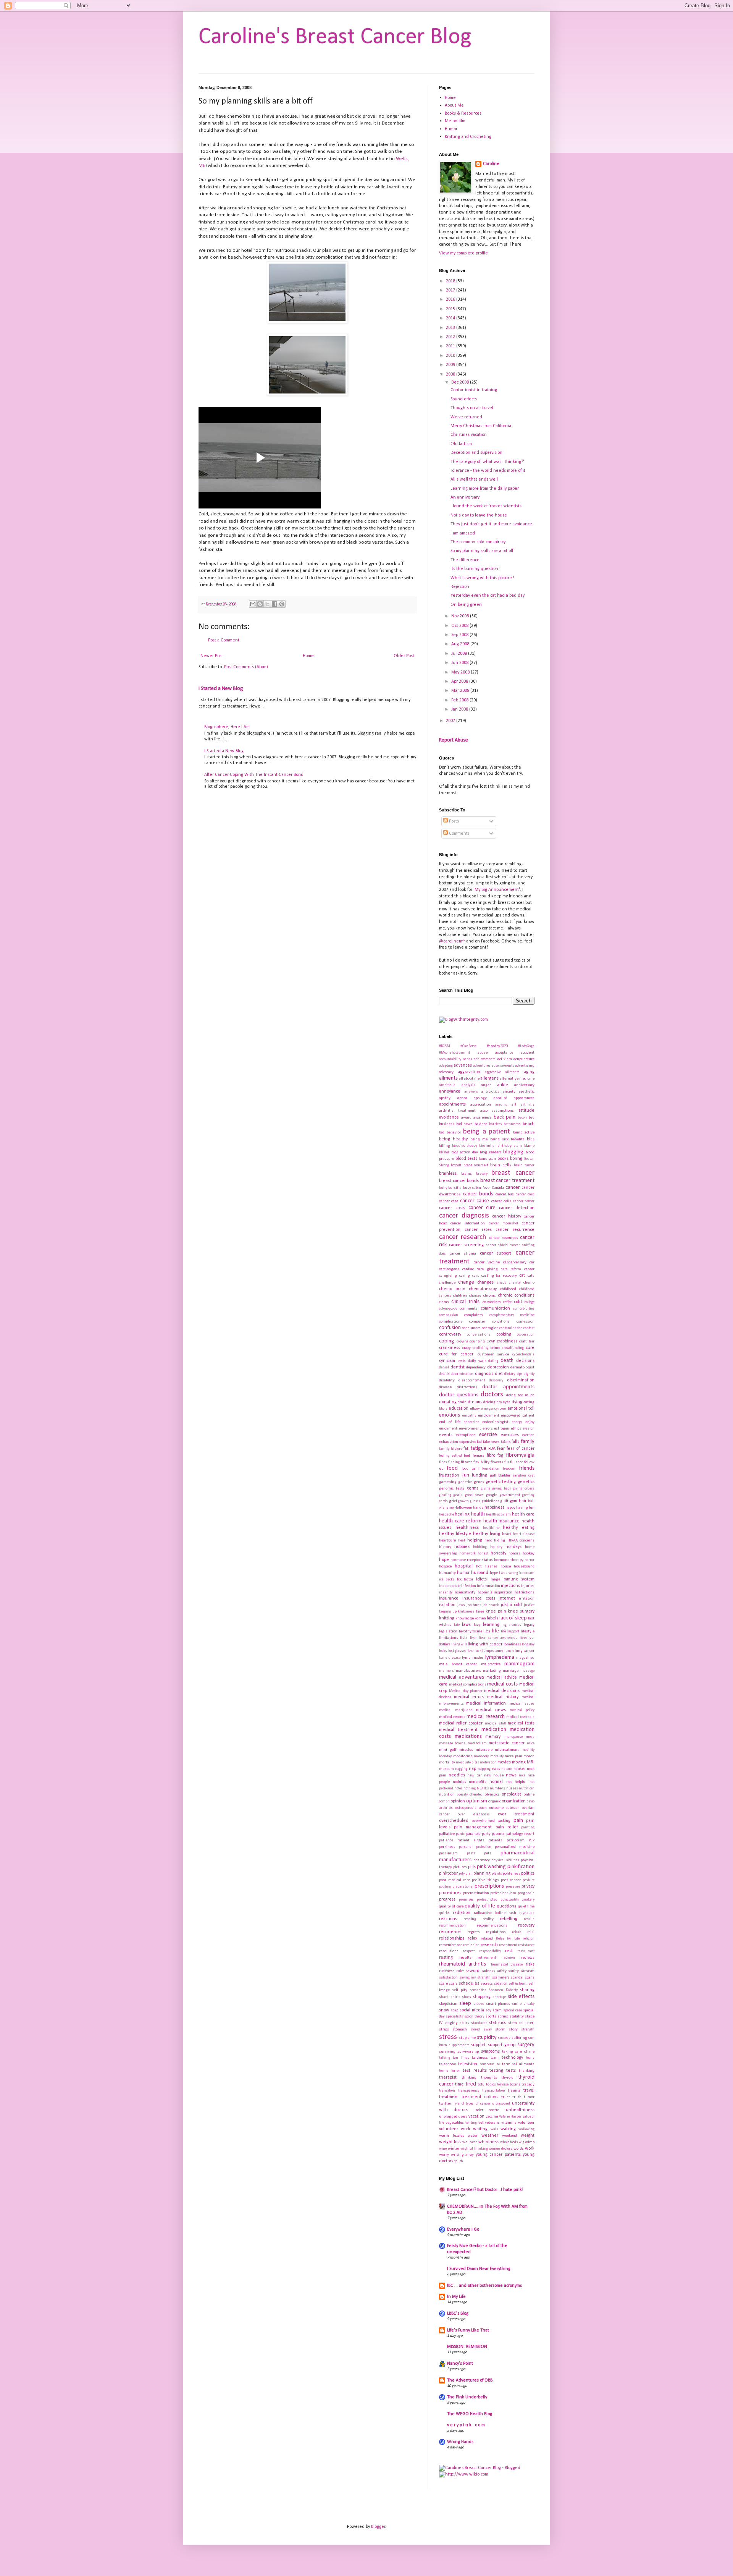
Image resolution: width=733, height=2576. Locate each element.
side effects (521, 1997)
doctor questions (459, 1395)
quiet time (526, 1906)
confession (526, 1322)
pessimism (448, 1853)
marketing (492, 1671)
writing (457, 2155)
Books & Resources (463, 113)
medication (494, 1730)
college (530, 1302)
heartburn (448, 1541)
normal (496, 1782)
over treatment (516, 1814)
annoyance (450, 1091)
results (465, 1958)
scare (443, 1984)
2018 (451, 281)
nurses (512, 1788)
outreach (513, 1808)
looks (443, 1651)
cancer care (449, 1201)
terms (444, 2071)
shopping (482, 1997)
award (466, 1118)
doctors (492, 1395)
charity (515, 1283)
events (446, 1435)
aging (529, 1072)
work (530, 2149)
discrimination (521, 1380)
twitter (445, 2104)
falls (515, 1442)
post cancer (511, 1880)
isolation (447, 1605)
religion (529, 1939)
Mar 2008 (461, 691)
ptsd (494, 1900)
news (511, 1775)
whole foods (509, 2142)
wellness (470, 2142)
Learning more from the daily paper (485, 489)
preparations (463, 1887)
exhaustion (449, 1442)
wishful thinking (474, 2149)
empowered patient (518, 1416)
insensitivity (464, 1592)
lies (487, 1631)
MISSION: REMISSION (467, 2347)
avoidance (449, 1117)
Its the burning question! (475, 569)
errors (488, 1429)
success (504, 2038)
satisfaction (448, 1978)
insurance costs (479, 1598)
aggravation (469, 1072)
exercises (510, 1435)
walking (508, 2129)
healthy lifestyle (455, 1534)
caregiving (448, 1276)
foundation (491, 1469)
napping (484, 1769)
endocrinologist (495, 1422)
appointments (452, 1104)
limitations (449, 1638)
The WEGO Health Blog (470, 2414)
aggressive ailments (502, 1072)
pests (471, 1853)
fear (501, 1449)
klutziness (466, 1612)
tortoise (503, 2085)
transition (447, 2091)
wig (521, 2142)
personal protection (475, 1847)
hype (494, 1573)
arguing (501, 1105)
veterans (492, 2123)
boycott (456, 1165)
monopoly (481, 1756)
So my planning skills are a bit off (482, 551)
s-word (473, 1971)
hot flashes (487, 1566)
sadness (488, 1971)
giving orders (524, 1489)
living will (459, 1644)
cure (530, 1348)
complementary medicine (512, 1315)
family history (450, 1449)
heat (462, 1541)
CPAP (491, 1341)
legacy (529, 1625)
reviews (528, 1958)
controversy (450, 1334)
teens (530, 2058)
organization (514, 1801)
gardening (448, 1482)
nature (507, 1769)
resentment (508, 1945)
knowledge (465, 1618)
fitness (467, 1462)
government (510, 1495)
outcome (496, 1808)
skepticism (448, 2004)
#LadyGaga (526, 1046)
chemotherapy (483, 1289)
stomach (460, 2030)
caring (465, 1276)
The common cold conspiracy (478, 542)
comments (469, 1309)
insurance (449, 1598)
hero (488, 1541)
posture (529, 1880)
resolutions (449, 1951)
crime (495, 1348)
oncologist (511, 1794)
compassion (449, 1315)
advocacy (446, 1072)
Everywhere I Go (463, 2230)
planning (482, 1873)
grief (453, 1501)
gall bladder (500, 1476)
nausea (520, 1769)
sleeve (479, 2004)
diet (499, 1374)
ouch (483, 1808)
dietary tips (513, 1374)
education (459, 1409)
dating (493, 1361)
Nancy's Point (460, 2364)
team (495, 2058)
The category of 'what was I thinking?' (487, 462)
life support (510, 1631)
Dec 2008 (461, 382)
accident (528, 1053)
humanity (447, 1573)
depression (498, 1367)
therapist (448, 2077)
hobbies (462, 1547)
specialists (454, 2017)
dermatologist (522, 1367)
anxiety (509, 1092)
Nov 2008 (461, 616)
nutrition (447, 1795)
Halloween (463, 1508)
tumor (529, 2097)
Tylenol (459, 2104)
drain (462, 1402)
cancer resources (504, 1238)
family (528, 1442)
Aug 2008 (461, 644)
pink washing (491, 1867)
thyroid (507, 2078)
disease (445, 1387)
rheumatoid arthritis (463, 1964)
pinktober (448, 1873)
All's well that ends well (474, 479)
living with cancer (485, 1644)
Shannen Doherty (503, 1990)
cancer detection (517, 1208)
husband (480, 1573)
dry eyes (504, 1402)
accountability (450, 1059)
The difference (465, 560)
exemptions (466, 1435)
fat (466, 1449)
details (444, 1374)
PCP (532, 1840)
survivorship (468, 2052)
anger (486, 1085)
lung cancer (525, 1651)
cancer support (496, 1253)
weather (490, 2136)
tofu (481, 2085)
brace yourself (476, 1165)
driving (489, 1402)
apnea (462, 1098)
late (457, 1625)
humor (463, 1573)
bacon (522, 1118)
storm (500, 2030)
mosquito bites (467, 1762)
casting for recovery (499, 1276)
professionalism (503, 1893)
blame (529, 1146)
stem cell (516, 2023)
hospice (445, 1566)
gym (513, 1501)
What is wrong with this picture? (482, 578)
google (491, 1495)
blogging (513, 1152)
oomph (444, 1801)
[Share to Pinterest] (282, 604)
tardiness (480, 2058)
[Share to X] (267, 604)
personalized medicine (515, 1847)
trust (506, 2097)
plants (497, 1874)
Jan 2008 (460, 709)
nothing (470, 1788)
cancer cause (475, 1201)
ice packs (447, 1579)
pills (472, 1867)
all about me (469, 1079)
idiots (481, 1579)
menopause (513, 1737)
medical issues (522, 1704)
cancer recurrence (515, 1230)
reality (488, 1919)
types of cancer (478, 2104)
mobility (528, 1750)
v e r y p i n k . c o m (466, 2425)
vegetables (455, 2123)
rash (512, 1913)
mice (531, 1743)
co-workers (492, 1302)
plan (469, 1874)
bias (531, 1139)
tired (471, 2084)
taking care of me (518, 2052)
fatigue (478, 1448)
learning (491, 1625)
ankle (503, 1085)
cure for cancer (456, 1354)
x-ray (470, 2155)
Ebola (443, 1409)
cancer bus (505, 1194)
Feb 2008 (460, 700)
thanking (527, 2071)
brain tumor (524, 1165)
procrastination (476, 1893)
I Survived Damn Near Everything (479, 2269)
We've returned (466, 417)
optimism (477, 1801)
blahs (518, 1146)
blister (444, 1152)
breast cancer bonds (459, 1181)
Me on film (455, 121)
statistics (497, 2023)
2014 (451, 318)
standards (479, 2023)
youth (459, 2161)
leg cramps (512, 1625)
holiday (496, 1547)
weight (528, 2136)
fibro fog (495, 1456)
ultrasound (501, 2104)
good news (474, 1495)
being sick (499, 1139)
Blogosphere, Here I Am (227, 727)
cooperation (526, 1335)
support (478, 2045)
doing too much (520, 1395)
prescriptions (489, 1886)
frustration (449, 1475)
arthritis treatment (457, 1111)
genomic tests (452, 1489)
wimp (530, 2142)
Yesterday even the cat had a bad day (488, 596)
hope (444, 1560)
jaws (461, 1605)
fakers (506, 1442)
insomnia (484, 1592)
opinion (458, 1801)
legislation (448, 1631)
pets (488, 1853)
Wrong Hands (460, 2442)
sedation (501, 1984)
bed (442, 1133)
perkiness (447, 1847)
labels (492, 1618)
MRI (531, 1762)
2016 (451, 300)
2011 (451, 346)
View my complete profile (463, 253)
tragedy (528, 2085)
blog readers (491, 1152)
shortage (499, 1997)
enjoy (530, 1422)
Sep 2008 (460, 635)
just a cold (512, 1605)
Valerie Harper (510, 2117)
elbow (475, 1409)
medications (468, 1736)
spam (497, 2010)
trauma (514, 2091)
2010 (451, 356)
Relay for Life (508, 1939)
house (506, 1566)
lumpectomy (493, 1651)
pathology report (520, 1834)
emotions (450, 1415)
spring (503, 2017)
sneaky (529, 2004)
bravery (482, 1174)
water (473, 2136)
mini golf (448, 1750)
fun (466, 1475)
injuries (528, 1586)
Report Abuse (454, 740)
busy (467, 1188)
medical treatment (458, 1730)
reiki (531, 1932)
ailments (448, 1078)
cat (522, 1276)
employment (489, 1416)
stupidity (487, 2038)
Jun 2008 (460, 663)
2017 (451, 290)
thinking (469, 2078)
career (529, 1269)
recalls (529, 1919)
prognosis (526, 1893)
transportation (494, 2091)
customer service (493, 1354)
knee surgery (521, 1611)
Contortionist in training (474, 390)
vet (481, 2123)
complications (451, 1322)
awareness (483, 1118)
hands (478, 1508)
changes (485, 1282)
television (468, 2064)
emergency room (494, 1409)
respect (469, 1951)
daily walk (477, 1361)
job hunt (474, 1605)
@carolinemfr (452, 941)
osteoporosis (466, 1808)
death (507, 1361)
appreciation (481, 1105)
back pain (505, 1117)
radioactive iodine (490, 1913)
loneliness (512, 1644)
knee (480, 1612)
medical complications (468, 1685)
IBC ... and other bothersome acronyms (484, 2286)
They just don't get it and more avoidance (491, 524)
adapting (446, 1066)
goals (458, 1495)
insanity (446, 1592)
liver (473, 1638)
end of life (450, 1422)
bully (443, 1188)
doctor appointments (508, 1387)
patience (446, 1840)
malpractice (491, 1664)
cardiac (468, 1269)
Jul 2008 (460, 654)
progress (447, 1899)
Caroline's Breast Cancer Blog (335, 37)
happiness (494, 1507)
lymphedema (500, 1657)
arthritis (528, 1105)
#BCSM (445, 1046)
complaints (474, 1315)
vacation (476, 2116)
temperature (490, 2064)
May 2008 (461, 672)
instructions (524, 1592)
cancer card (525, 1194)
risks (530, 1964)
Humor (451, 129)
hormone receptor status (472, 1560)
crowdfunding (513, 1348)
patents (498, 1834)
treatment (449, 2097)
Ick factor (465, 1579)
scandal (517, 1978)
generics (465, 1482)
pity (462, 1874)
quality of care (451, 1906)
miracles (466, 1750)
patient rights (471, 1840)
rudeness (447, 1971)
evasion (529, 1429)
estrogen (502, 1429)
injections (510, 1586)
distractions (467, 1387)
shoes (467, 1997)
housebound (524, 1566)
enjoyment (448, 1429)
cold (518, 1302)
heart (507, 1534)
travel (529, 2090)
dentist (458, 1367)
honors (514, 1554)
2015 (451, 309)
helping (475, 1540)
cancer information (468, 1223)
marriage (511, 1671)
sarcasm (527, 1971)
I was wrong (509, 1573)
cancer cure (482, 1208)
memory (493, 1737)
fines (443, 1462)
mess (530, 1737)
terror (456, 2071)
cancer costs (452, 1208)
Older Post (404, 656)
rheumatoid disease (506, 1965)
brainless (448, 1174)
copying (462, 1341)
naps (496, 1769)
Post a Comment (224, 640)
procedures (450, 1893)
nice (522, 1775)
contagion (490, 1328)
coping (447, 1341)
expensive (468, 1442)
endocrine (471, 1422)
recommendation (452, 1926)
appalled (501, 1098)
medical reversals (520, 1717)
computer (477, 1322)
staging (451, 2023)
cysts (462, 1361)
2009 (451, 365)
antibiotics (490, 1092)
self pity (459, 1990)
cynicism (447, 1361)
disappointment (472, 1380)
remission (471, 1945)
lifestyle (528, 1631)
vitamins (509, 2123)
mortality (447, 1762)
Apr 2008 (460, 682)
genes (479, 1482)
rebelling (509, 1919)
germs (472, 1488)
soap (454, 2010)
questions (506, 1906)
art (514, 1105)
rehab (517, 1932)
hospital (464, 1566)
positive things (485, 1880)
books (503, 1159)
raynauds (527, 1913)
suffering (519, 2038)
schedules (469, 1983)
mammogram (519, 1664)
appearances (524, 1098)
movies (504, 1762)
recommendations (492, 1926)
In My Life (456, 2297)
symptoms (490, 2051)
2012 (451, 337)
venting (471, 2123)
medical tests (521, 1723)
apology (480, 1098)
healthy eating (519, 1528)
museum (446, 1769)
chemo (529, 1283)
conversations (479, 1335)
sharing (527, 1990)
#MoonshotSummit (454, 1053)
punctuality (510, 1900)
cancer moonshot (503, 1223)
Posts (453, 821)
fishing (454, 1462)
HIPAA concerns (521, 1541)
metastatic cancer (506, 1743)
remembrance (451, 1945)
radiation (462, 1913)
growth (463, 1501)
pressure (513, 1887)
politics (528, 1873)
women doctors (501, 2149)
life (496, 1631)
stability (517, 2017)
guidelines (490, 1501)
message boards (452, 1743)
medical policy (522, 1710)
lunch (509, 1651)
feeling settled (450, 1456)
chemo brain (452, 1289)
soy (488, 2010)
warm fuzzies (452, 2136)
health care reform (460, 1521)
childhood (508, 1289)
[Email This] (253, 604)
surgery (526, 2045)
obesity (462, 1795)
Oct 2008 (460, 626)
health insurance (502, 1521)
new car (475, 1775)
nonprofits (478, 1782)
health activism (498, 1515)
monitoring (463, 1756)
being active (524, 1133)
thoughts (489, 2078)
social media (472, 2010)
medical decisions (502, 1691)
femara (479, 1456)
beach (529, 1124)
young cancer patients (498, 2155)
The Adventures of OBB (470, 2380)
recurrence (450, 1932)
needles (457, 1775)
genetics (526, 1482)
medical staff (496, 1724)
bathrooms (512, 1124)
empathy (469, 1416)
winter (454, 2149)
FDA (492, 1449)
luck (478, 1651)
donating (448, 1402)
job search (491, 1605)
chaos (502, 1283)
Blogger (378, 2527)
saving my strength (475, 1978)
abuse (483, 1053)
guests (475, 1501)
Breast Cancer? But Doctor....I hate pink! (485, 2190)
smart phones (498, 2004)
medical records (452, 1717)
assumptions (503, 1111)
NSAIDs (483, 1788)
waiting (480, 2129)
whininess (488, 2142)
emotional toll (521, 1409)
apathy (445, 1098)
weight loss (450, 2142)
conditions (501, 1322)
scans (530, 1978)
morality (497, 1756)
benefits (518, 1139)
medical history (503, 1697)
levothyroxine (471, 1631)
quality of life (480, 1906)
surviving (447, 2052)
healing (462, 1514)
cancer (513, 1188)
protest (482, 1900)
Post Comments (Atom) (246, 667)
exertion (528, 1435)
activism (505, 1059)
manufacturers (468, 1671)
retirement (487, 1958)
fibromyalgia (520, 1455)
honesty (498, 1553)
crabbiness (507, 1341)
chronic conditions (516, 1295)
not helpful (517, 1782)
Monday (445, 1756)
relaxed (487, 1939)
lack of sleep (513, 1618)
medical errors (469, 1697)
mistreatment (507, 1750)
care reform (511, 1269)
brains (467, 1174)
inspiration (503, 1592)
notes (459, 1788)
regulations (496, 1932)
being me (479, 1139)
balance (481, 1124)
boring (516, 1159)
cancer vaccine (487, 1262)
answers (471, 1092)
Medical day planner (466, 1691)
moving (519, 1762)
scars (453, 1984)
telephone (447, 2064)
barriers (496, 1124)
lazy (477, 1625)
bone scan (488, 1159)
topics (491, 2085)
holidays (513, 1547)
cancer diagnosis (464, 1216)
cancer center (524, 1201)
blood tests (467, 1159)
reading (470, 1919)
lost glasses (458, 1651)
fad (479, 1442)
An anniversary (465, 497)
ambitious (447, 1085)
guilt (504, 1501)
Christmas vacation (469, 435)
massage (527, 1671)
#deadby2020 (497, 1046)
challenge (447, 1283)
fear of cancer (521, 1449)
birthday (505, 1146)
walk (494, 2129)
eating (529, 1402)
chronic (489, 1296)
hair (523, 1501)
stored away (481, 2030)
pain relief (507, 1827)
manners (446, 1671)
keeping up (448, 1612)
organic (495, 1801)
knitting (447, 1618)
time (459, 2084)
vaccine (492, 2117)
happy (510, 1508)
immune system (518, 1579)
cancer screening (466, 1245)
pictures (460, 1867)
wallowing (526, 2129)
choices (475, 1296)
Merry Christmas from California (481, 426)
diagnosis (484, 1374)
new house (494, 1775)
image (495, 1579)
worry (444, 2155)
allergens (489, 1078)
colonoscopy (448, 1309)
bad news (465, 1124)
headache (446, 1515)
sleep (465, 2004)
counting (477, 1341)
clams (444, 1302)
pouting (445, 1887)
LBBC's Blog (458, 2314)
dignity (529, 1374)
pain (518, 1821)
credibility (480, 1348)
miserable (484, 1750)
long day (528, 1644)
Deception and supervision (476, 453)
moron (529, 1756)
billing (445, 1146)
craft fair (527, 1341)
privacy (528, 1886)
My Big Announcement (497, 890)
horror (530, 1560)
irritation (527, 1599)
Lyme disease (450, 1658)
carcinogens (449, 1269)
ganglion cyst (524, 1476)
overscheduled (454, 1821)
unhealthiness (520, 2110)
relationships (452, 1938)
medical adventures (462, 1677)
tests (511, 2071)
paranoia (473, 1834)
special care (513, 2010)
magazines (525, 1658)
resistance (526, 1945)
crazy (467, 1348)
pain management (473, 1827)
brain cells (501, 1165)
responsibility (490, 1951)
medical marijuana (456, 1710)
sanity (513, 1971)
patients (495, 1840)
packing (504, 1821)
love (471, 1651)
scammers (501, 1978)
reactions (448, 1919)
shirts (455, 1997)
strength (528, 2030)
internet (507, 1598)
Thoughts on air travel (472, 408)
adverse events (503, 1066)
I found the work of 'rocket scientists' (487, 506)
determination (462, 1374)
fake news (492, 1442)
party (486, 1834)
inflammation (488, 1586)
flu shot (517, 1462)
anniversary (524, 1085)
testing (496, 2071)
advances (463, 1065)
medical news (491, 1710)
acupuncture (524, 1059)
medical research (485, 1717)
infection (469, 1586)
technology (512, 2058)
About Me (454, 105)
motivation (488, 1762)
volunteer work (455, 2129)
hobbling (480, 1547)
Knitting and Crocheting (468, 137)
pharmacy (482, 1860)
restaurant (526, 1951)
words (519, 2149)
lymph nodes (473, 1658)
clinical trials (465, 1302)
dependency (476, 1367)
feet (467, 1456)
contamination (511, 1328)
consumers (471, 1328)
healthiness (467, 1528)
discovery (496, 1380)
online (529, 1795)
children (460, 1296)
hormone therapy (509, 1560)
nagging (461, 1769)
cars (476, 1276)
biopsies (459, 1146)
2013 (451, 328)
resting (446, 1958)
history (445, 1547)
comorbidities (524, 1309)
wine (443, 2149)
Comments (459, 834)
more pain (513, 1756)
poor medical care (454, 1880)
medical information (486, 1703)
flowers (497, 1462)
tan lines (461, 2058)
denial (444, 1367)
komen (480, 1618)
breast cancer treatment (507, 1181)
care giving (487, 1269)
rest (509, 1951)
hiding (500, 1541)
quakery (528, 1900)
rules (460, 1971)
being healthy (453, 1139)
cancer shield (497, 1245)
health (478, 1514)
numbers (497, 1788)
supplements (459, 2045)
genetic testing (501, 1482)
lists (464, 1638)
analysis (468, 1085)
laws (466, 1625)
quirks (444, 1913)
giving (486, 1489)
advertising (525, 1066)
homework (467, 1554)
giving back (502, 1489)
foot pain (470, 1469)
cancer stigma (463, 1254)
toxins (515, 2085)
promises (466, 1900)
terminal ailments (518, 2064)
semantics (478, 1990)
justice (529, 1605)
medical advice (502, 1677)
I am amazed (463, 533)
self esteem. (518, 1984)
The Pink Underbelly (467, 2397)
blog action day (465, 1152)
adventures (482, 1066)
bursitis (455, 1188)
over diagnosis (474, 1814)
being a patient (487, 1132)
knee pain (496, 1611)
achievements (485, 1059)
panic (460, 1834)
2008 (451, 374)
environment (470, 1429)
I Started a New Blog (221, 689)
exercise (488, 1435)
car (532, 1262)
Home (308, 656)
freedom (509, 1469)
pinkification (521, 1867)
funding (480, 1475)
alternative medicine (517, 1079)
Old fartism (461, 444)
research (489, 1945)
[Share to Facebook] (274, 604)
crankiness (450, 1348)
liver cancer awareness (498, 1638)
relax (472, 1938)
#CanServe (468, 1046)
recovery (526, 1925)
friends (527, 1468)
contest (529, 1328)
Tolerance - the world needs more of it (488, 471)
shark (444, 1997)
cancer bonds (478, 1194)
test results (475, 2071)
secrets (487, 1984)
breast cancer (513, 1173)
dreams (475, 1402)
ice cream (527, 1573)
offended (476, 1795)
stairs (464, 2023)
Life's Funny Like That (468, 2330)
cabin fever (481, 1188)
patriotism (516, 1840)
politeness (512, 1874)
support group (502, 2045)
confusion (450, 1328)
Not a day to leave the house (479, 515)
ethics (516, 1429)
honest (483, 1554)
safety (501, 1971)
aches (468, 1059)
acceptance (504, 1053)
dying (517, 1402)
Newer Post (212, 656)
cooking (504, 1334)
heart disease (524, 1534)
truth (517, 2097)
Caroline (491, 164)
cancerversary (515, 1262)
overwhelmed (483, 1821)
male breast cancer (458, 1664)
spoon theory (474, 2017)
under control (487, 2110)
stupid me (467, 2038)
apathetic (527, 1092)
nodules (459, 1782)
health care (523, 1514)
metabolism (477, 1743)
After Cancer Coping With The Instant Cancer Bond (254, 775)
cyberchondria (523, 1354)
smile (517, 2004)
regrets (474, 1932)
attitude (526, 1111)
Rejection (460, 587)
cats (531, 1276)
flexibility (481, 1462)
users (463, 2117)
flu (507, 1462)
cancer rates (478, 1230)
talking (445, 2058)
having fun (525, 1508)
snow (444, 2010)
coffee (507, 1302)
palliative (447, 1834)
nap (472, 1769)
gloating (445, 1495)
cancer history (507, 1216)
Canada (498, 1188)
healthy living (487, 1534)
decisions (525, 1361)
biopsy (472, 1146)
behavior (454, 1133)
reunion (509, 1958)
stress (448, 2037)
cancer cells (501, 1201)
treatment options (480, 2097)
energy (517, 1422)
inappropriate (450, 1586)
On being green (466, 605)
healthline (491, 1528)
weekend (509, 2136)
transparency (469, 2091)
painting (528, 1827)
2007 (451, 721)
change (466, 1282)
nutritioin (527, 1788)
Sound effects (464, 399)
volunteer (526, 2123)
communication (495, 1308)
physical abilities (505, 1860)
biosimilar (488, 1146)
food (452, 1468)
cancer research (463, 1237)
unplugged (448, 2117)
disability (447, 1380)
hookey (529, 1554)
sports (491, 2017)
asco (484, 1111)
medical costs (502, 1684)
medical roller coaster (461, 1723)
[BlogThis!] (260, 604)
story (513, 2030)
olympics (492, 1795)
